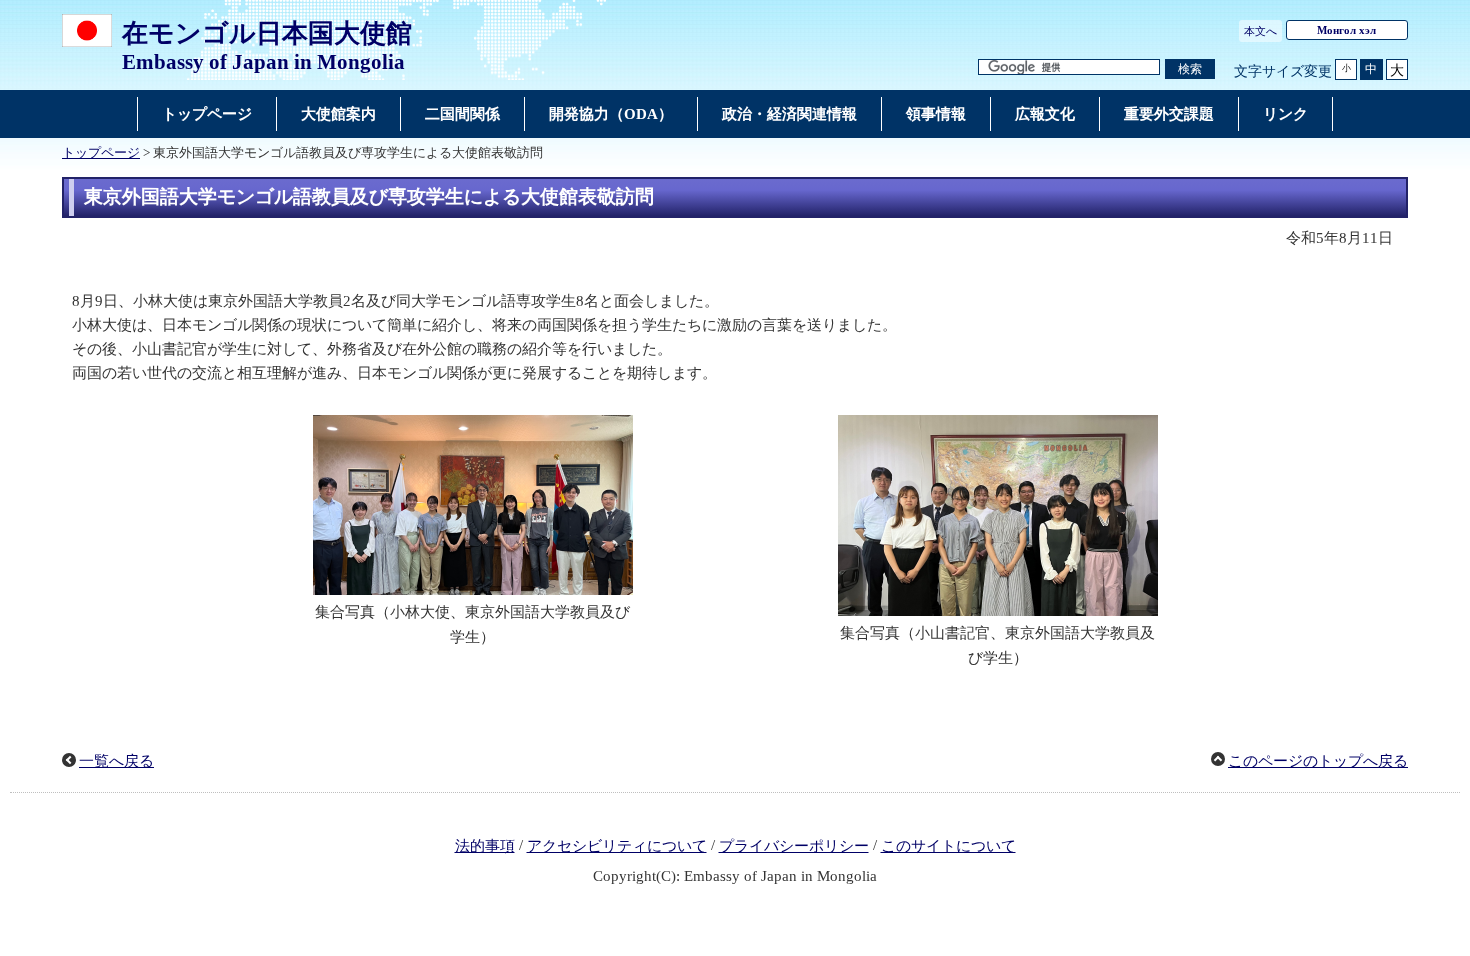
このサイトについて (948, 846)
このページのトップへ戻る (1318, 761)
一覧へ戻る (116, 761)
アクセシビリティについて (617, 846)
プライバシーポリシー (794, 846)
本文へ (1260, 31)
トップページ (101, 153)
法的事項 (485, 846)
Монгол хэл (1346, 30)
